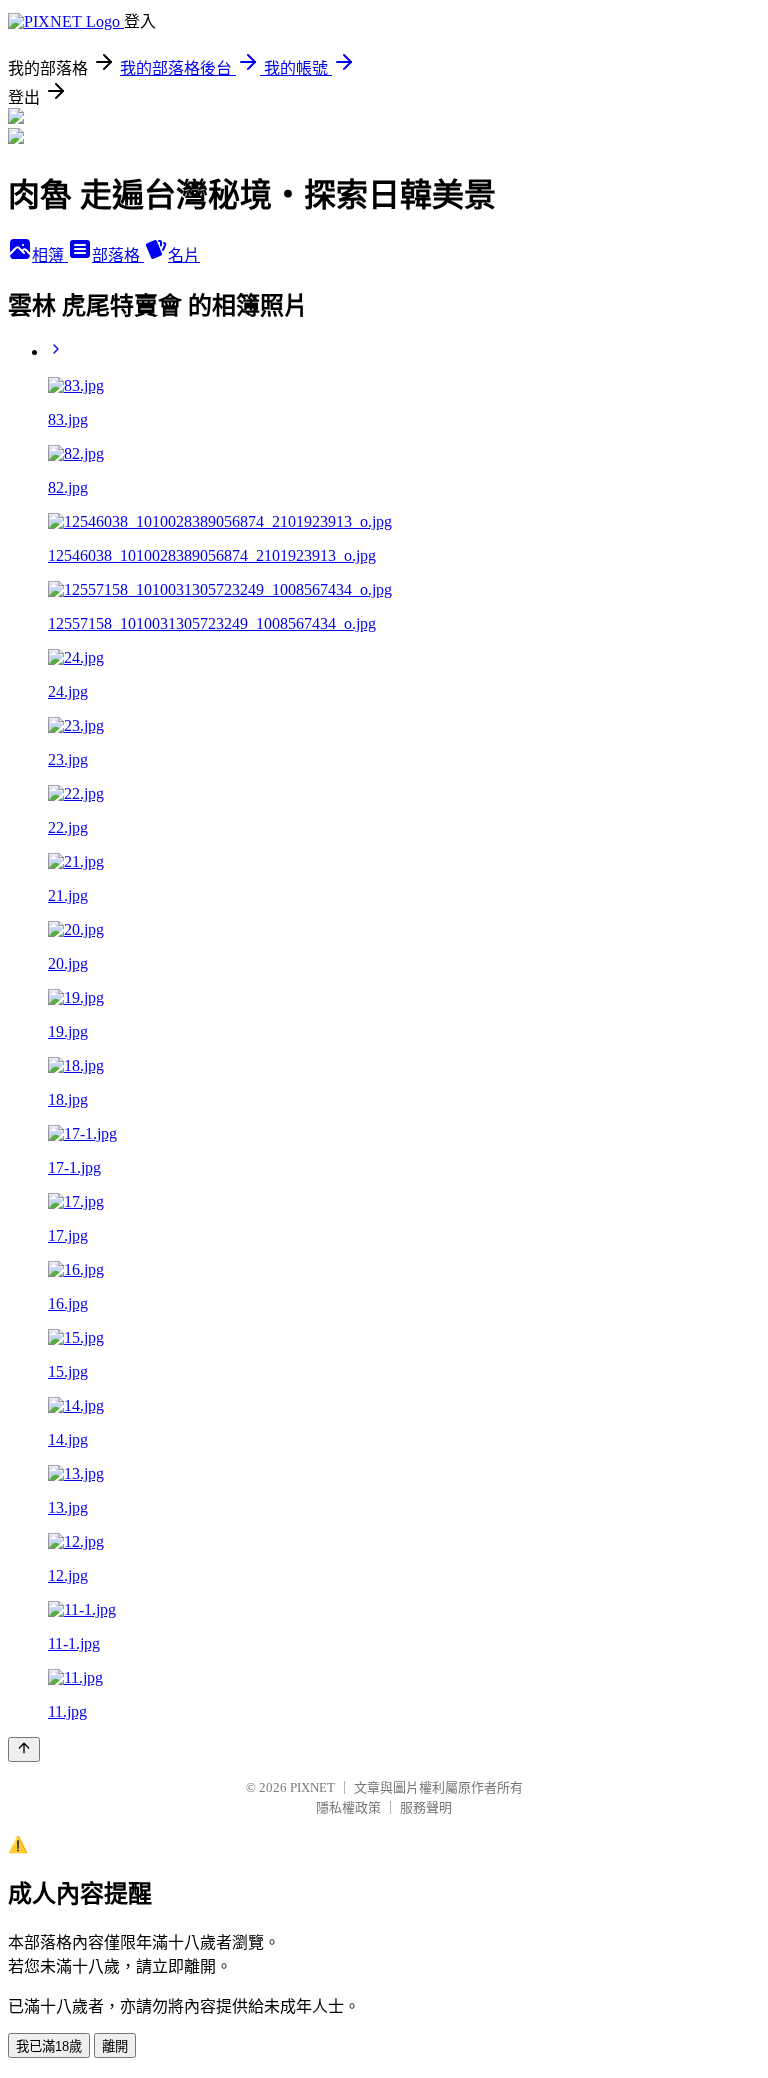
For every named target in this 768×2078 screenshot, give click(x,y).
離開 (115, 2046)
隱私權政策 (348, 1807)
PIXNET (312, 1787)
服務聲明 (426, 1807)
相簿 (50, 255)
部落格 (118, 255)
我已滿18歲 (49, 2046)
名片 (184, 255)
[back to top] (24, 1749)
